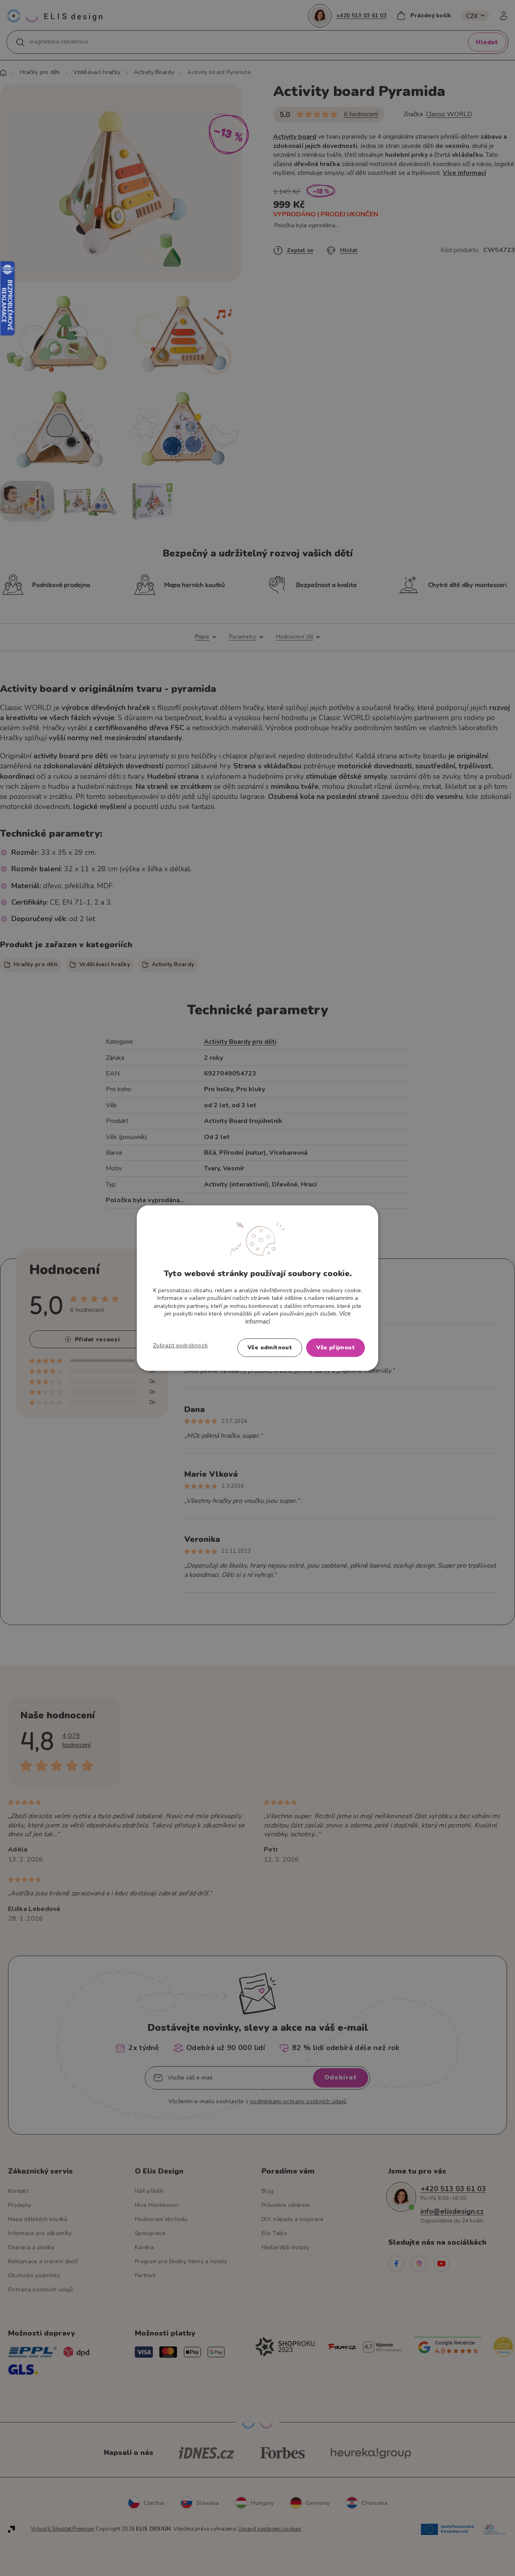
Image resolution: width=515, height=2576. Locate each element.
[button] (180, 1346)
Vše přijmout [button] (336, 1348)
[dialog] (257, 1288)
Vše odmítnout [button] (270, 1348)
